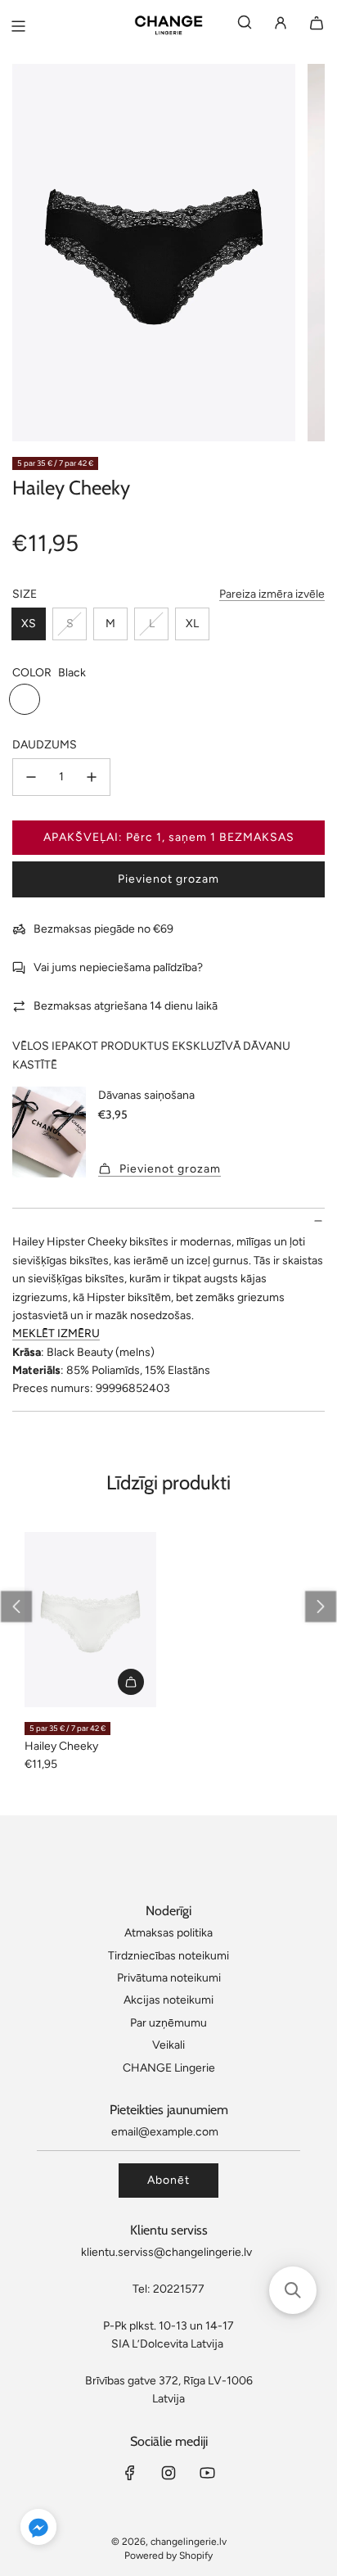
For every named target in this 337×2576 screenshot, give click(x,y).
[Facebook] (130, 2473)
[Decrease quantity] (31, 777)
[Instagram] (168, 2473)
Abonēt (168, 2180)
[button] (321, 1607)
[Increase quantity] (92, 777)
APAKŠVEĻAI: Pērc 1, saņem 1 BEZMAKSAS (169, 837)
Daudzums (45, 745)
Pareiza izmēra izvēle (272, 594)
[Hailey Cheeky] (90, 1620)
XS (29, 624)
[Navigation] (18, 26)
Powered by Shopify (168, 2556)
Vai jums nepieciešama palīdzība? (118, 967)
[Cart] (317, 26)
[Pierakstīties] (281, 26)
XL (192, 624)
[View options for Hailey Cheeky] (131, 1682)
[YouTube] (207, 2473)
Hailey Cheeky (61, 1746)
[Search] (245, 26)
